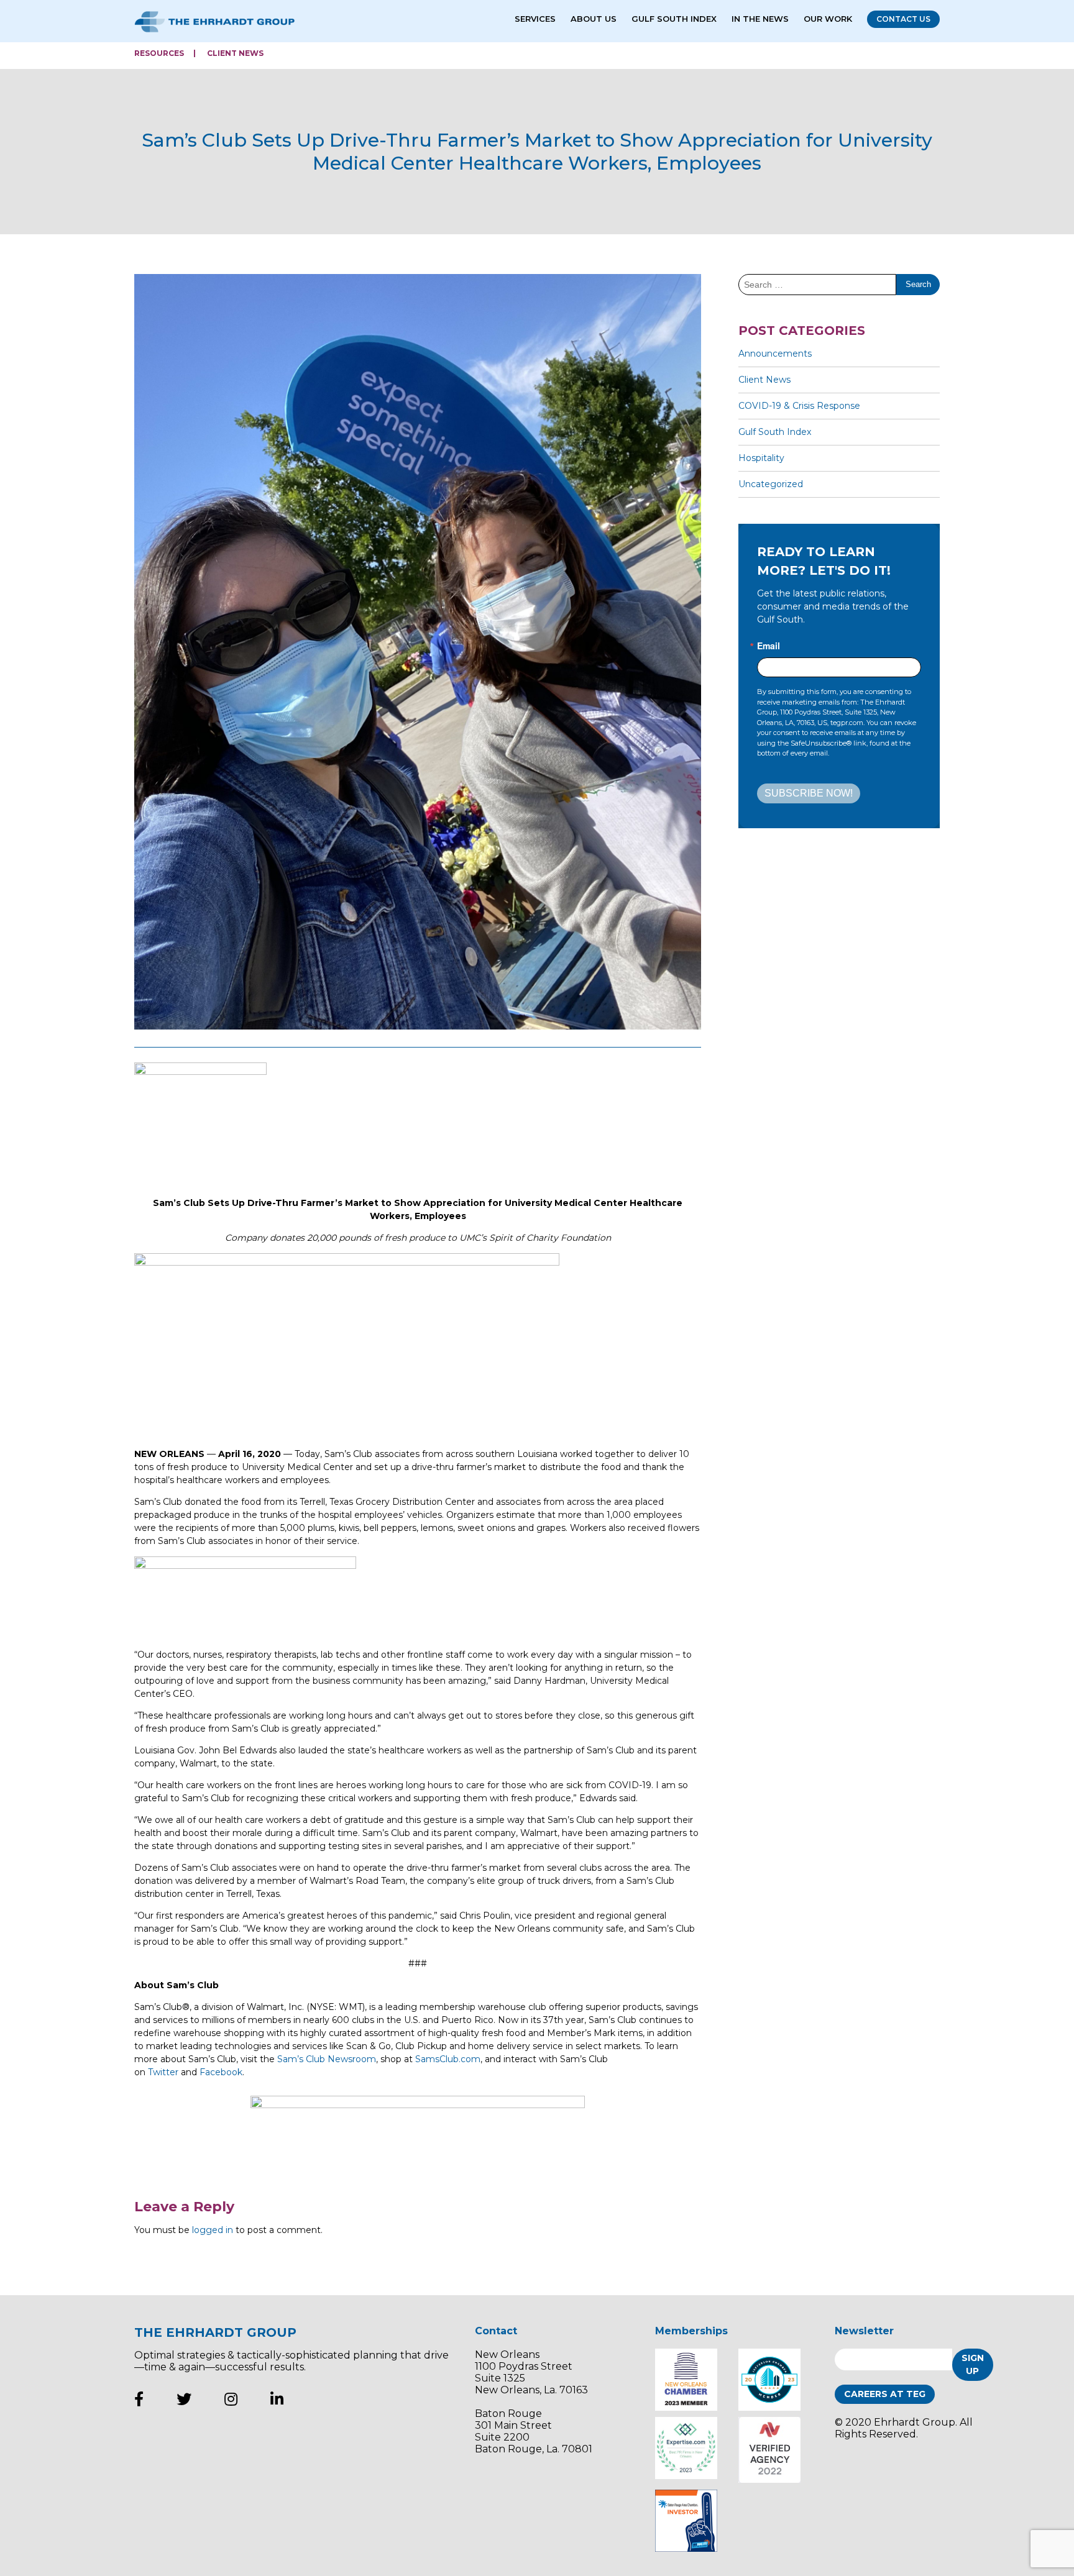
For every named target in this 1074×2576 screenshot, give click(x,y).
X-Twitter (184, 2399)
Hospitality (761, 458)
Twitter (163, 2072)
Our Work (828, 19)
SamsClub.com (448, 2059)
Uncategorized (771, 484)
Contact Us (903, 19)
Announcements (775, 354)
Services (535, 19)
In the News (760, 19)
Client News (235, 53)
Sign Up (973, 2364)
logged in (213, 2230)
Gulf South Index (674, 19)
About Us (594, 19)
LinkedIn (277, 2399)
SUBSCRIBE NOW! (809, 793)
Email (769, 646)
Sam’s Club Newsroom (327, 2059)
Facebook (221, 2072)
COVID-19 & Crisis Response (799, 406)
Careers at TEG (885, 2394)
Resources (159, 53)
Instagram (231, 2399)
